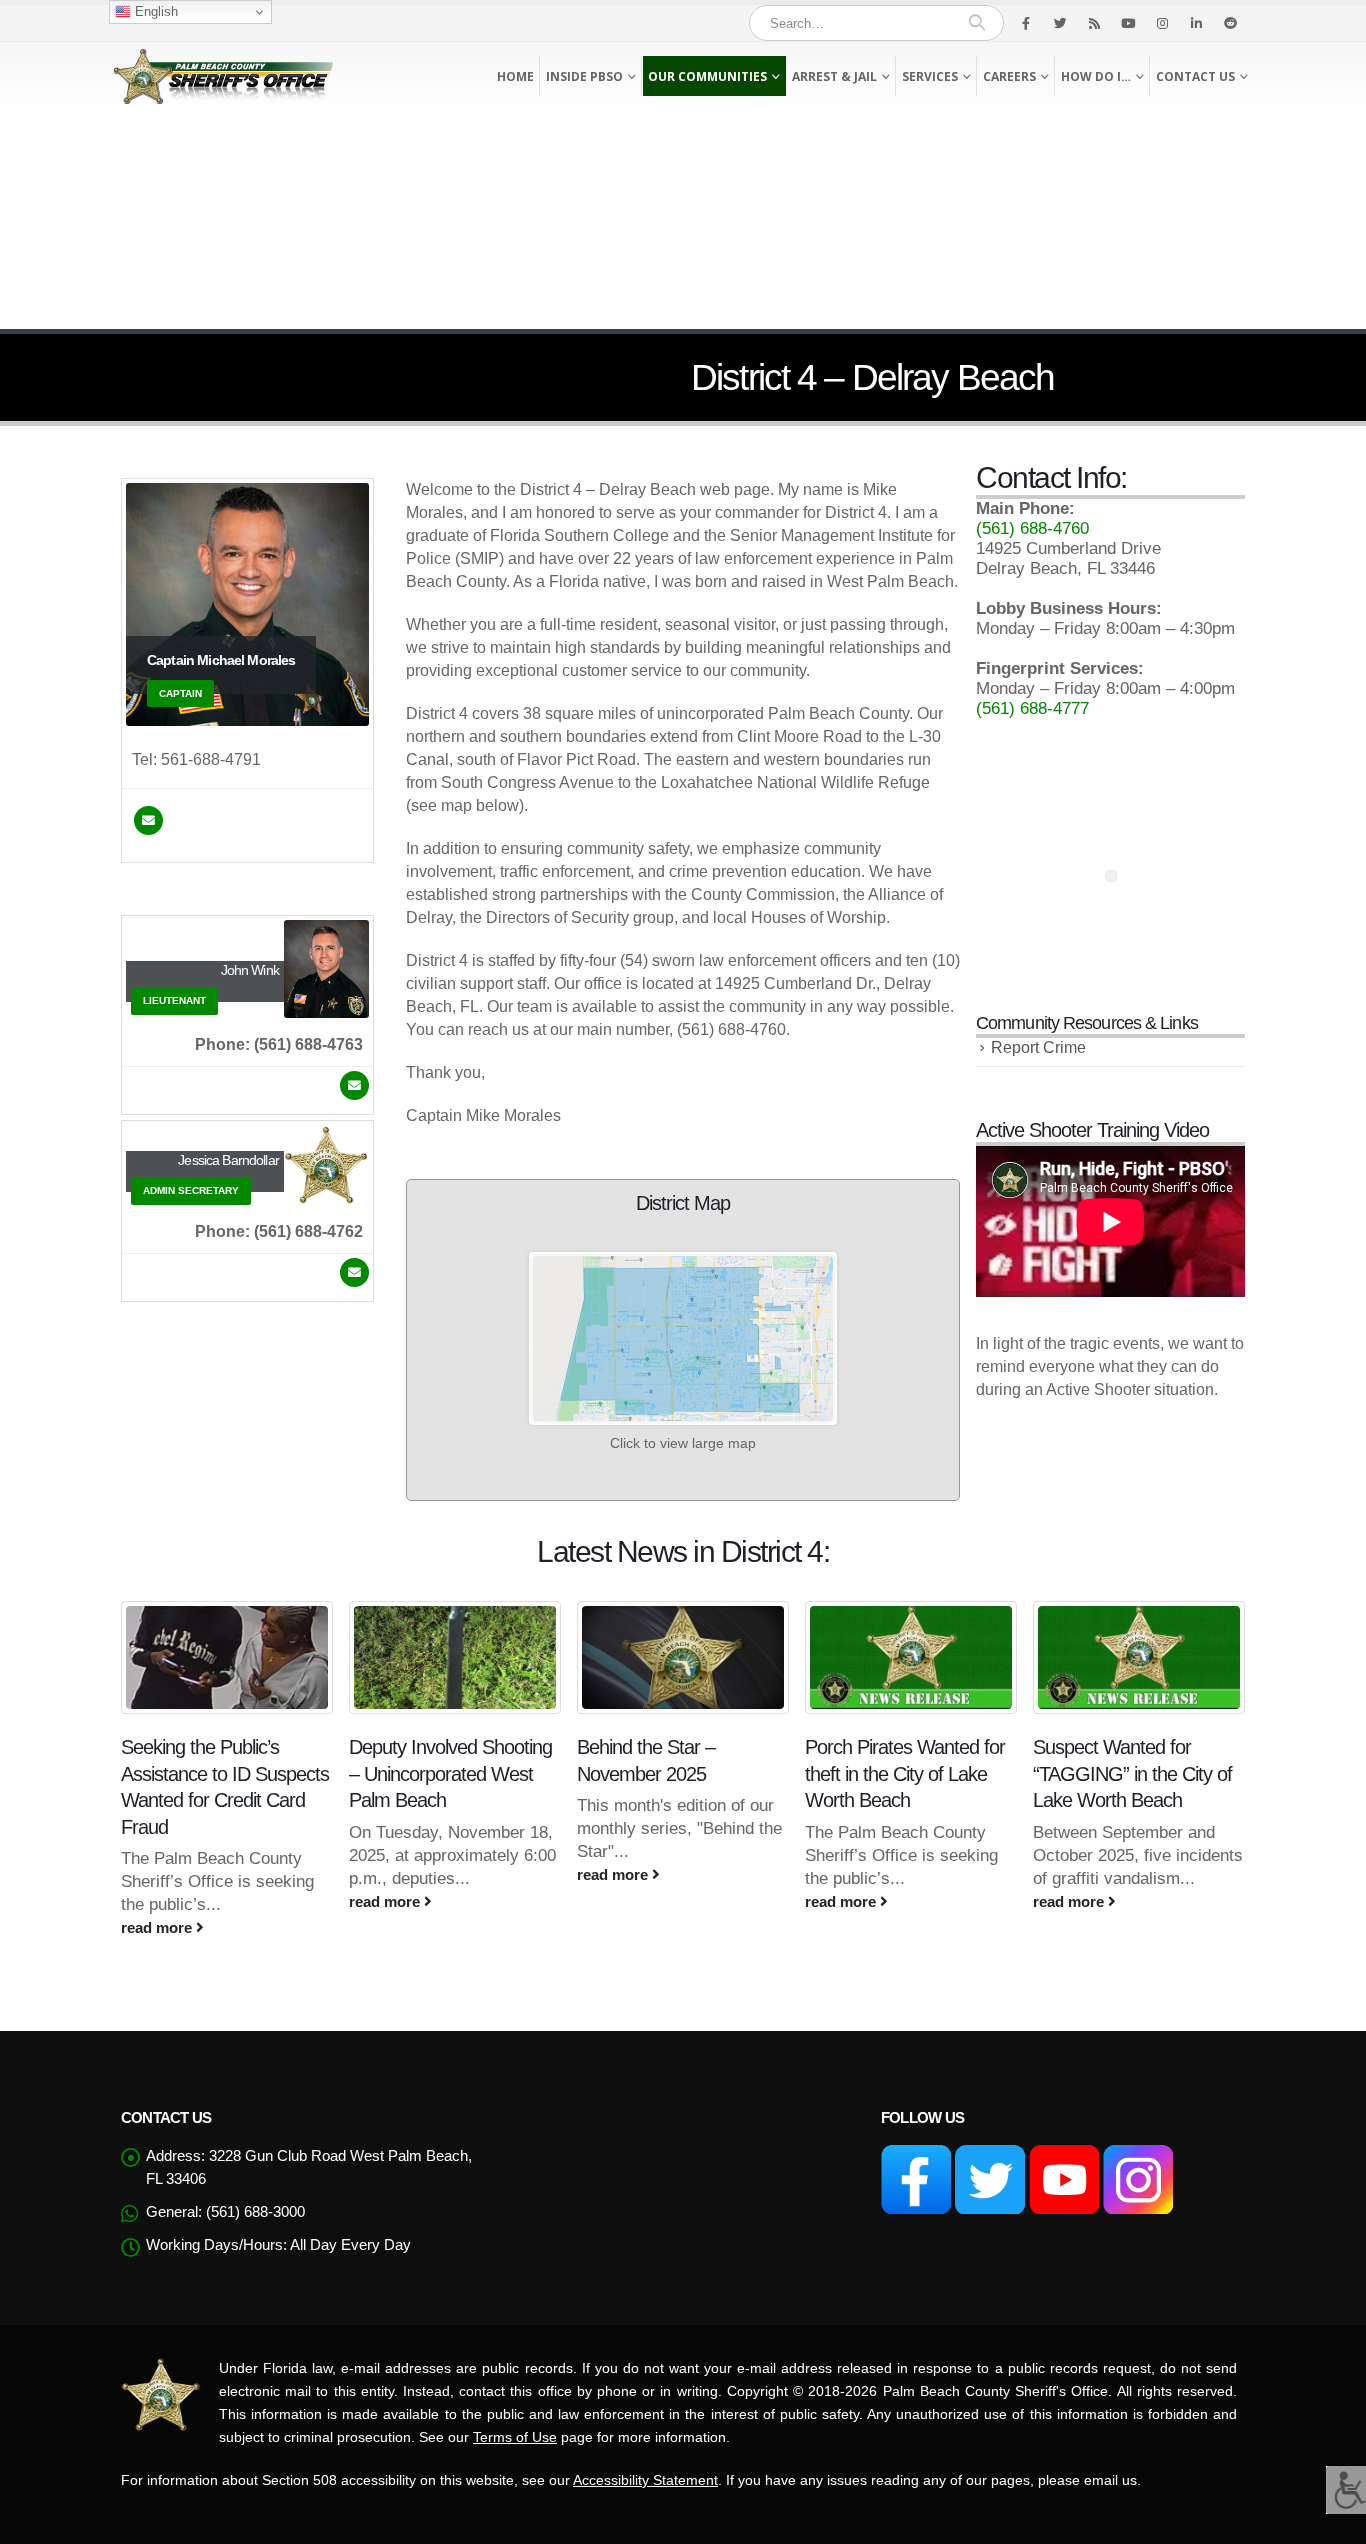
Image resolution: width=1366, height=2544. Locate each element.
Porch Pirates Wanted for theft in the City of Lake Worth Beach (905, 1773)
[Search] (976, 23)
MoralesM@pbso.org (148, 820)
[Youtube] (1128, 23)
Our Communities (707, 76)
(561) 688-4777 (1032, 708)
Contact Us (1195, 76)
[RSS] (1094, 23)
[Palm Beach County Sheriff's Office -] (223, 76)
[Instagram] (1162, 23)
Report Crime (1038, 1047)
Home (515, 76)
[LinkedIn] (1196, 23)
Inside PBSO (584, 76)
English (154, 11)
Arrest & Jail (834, 76)
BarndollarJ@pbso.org (354, 1272)
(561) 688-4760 (1032, 528)
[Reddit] (1230, 23)
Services (930, 76)
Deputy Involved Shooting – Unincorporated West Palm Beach (450, 1773)
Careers (1009, 76)
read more (158, 1927)
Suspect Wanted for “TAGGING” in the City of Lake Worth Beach (1132, 1773)
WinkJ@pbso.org (354, 1085)
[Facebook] (1026, 23)
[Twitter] (1060, 23)
